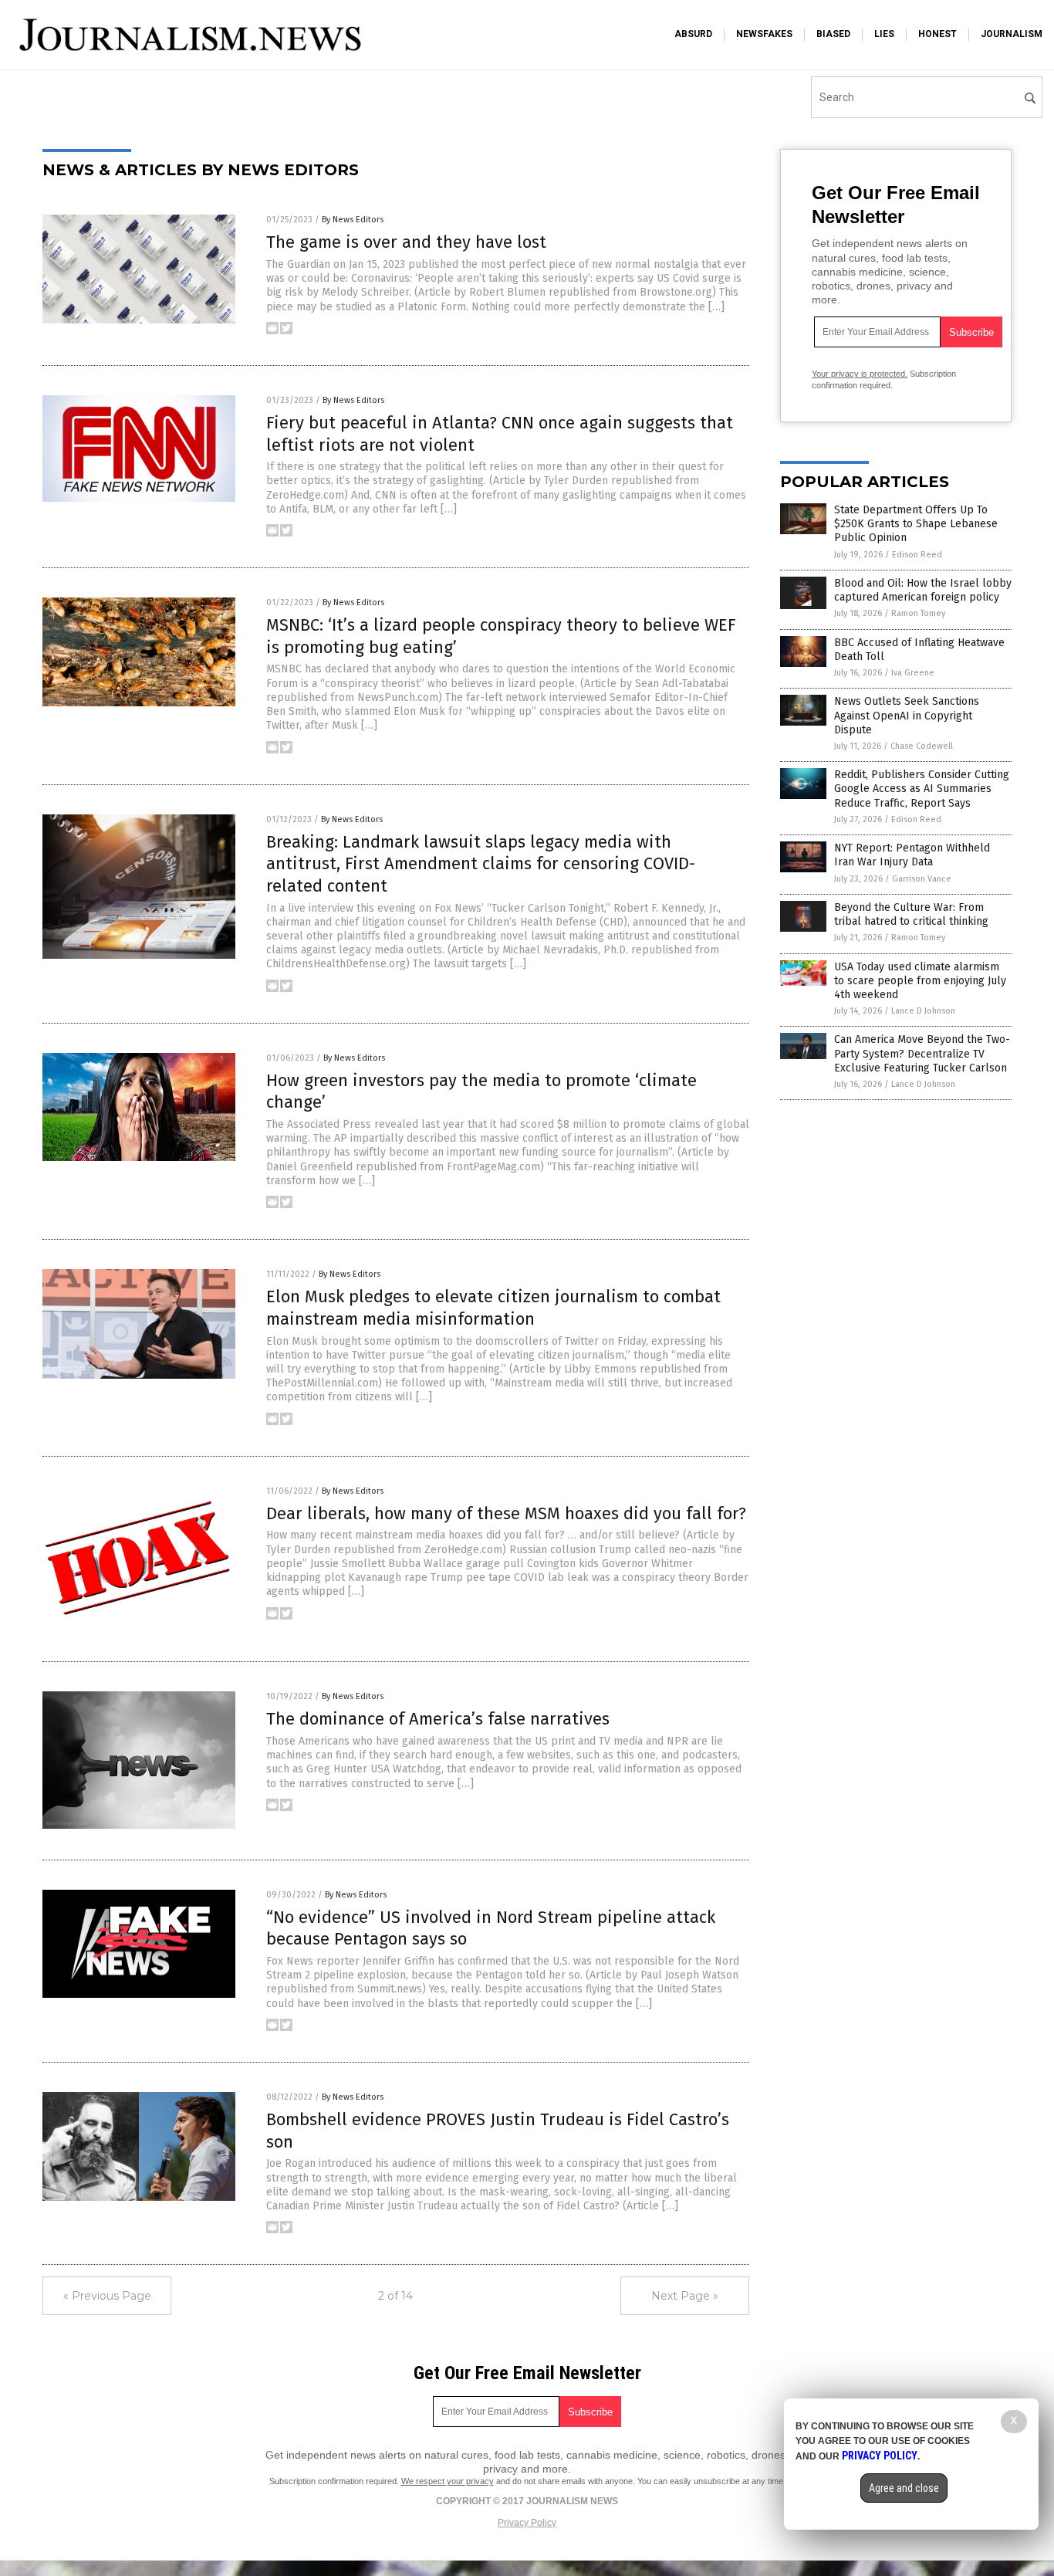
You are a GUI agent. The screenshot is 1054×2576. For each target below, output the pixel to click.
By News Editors (353, 220)
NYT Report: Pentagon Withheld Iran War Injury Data (912, 855)
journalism (1012, 34)
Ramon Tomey (918, 613)
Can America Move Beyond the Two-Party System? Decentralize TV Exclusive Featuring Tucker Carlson (922, 1053)
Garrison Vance (922, 879)
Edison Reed (917, 555)
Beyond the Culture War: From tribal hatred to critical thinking (911, 914)
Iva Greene (913, 673)
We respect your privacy (448, 2481)
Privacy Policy (527, 2523)
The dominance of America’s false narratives (438, 1719)
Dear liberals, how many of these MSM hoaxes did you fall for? (506, 1513)
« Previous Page (107, 2296)
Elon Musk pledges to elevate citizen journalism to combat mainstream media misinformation (493, 1308)
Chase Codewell (922, 746)
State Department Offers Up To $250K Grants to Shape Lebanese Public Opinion (916, 524)
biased (833, 34)
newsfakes (764, 34)
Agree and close (904, 2488)
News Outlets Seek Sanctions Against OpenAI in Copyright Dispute (907, 715)
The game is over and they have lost (406, 242)
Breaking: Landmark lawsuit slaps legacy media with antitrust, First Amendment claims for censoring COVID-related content (481, 864)
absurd (693, 34)
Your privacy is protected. (860, 374)
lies (884, 34)
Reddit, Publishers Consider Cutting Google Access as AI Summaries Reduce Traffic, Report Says (922, 789)
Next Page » (685, 2296)
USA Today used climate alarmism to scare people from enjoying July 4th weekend (920, 981)
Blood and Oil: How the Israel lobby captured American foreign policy (923, 590)
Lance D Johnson (923, 1011)
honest (937, 34)
